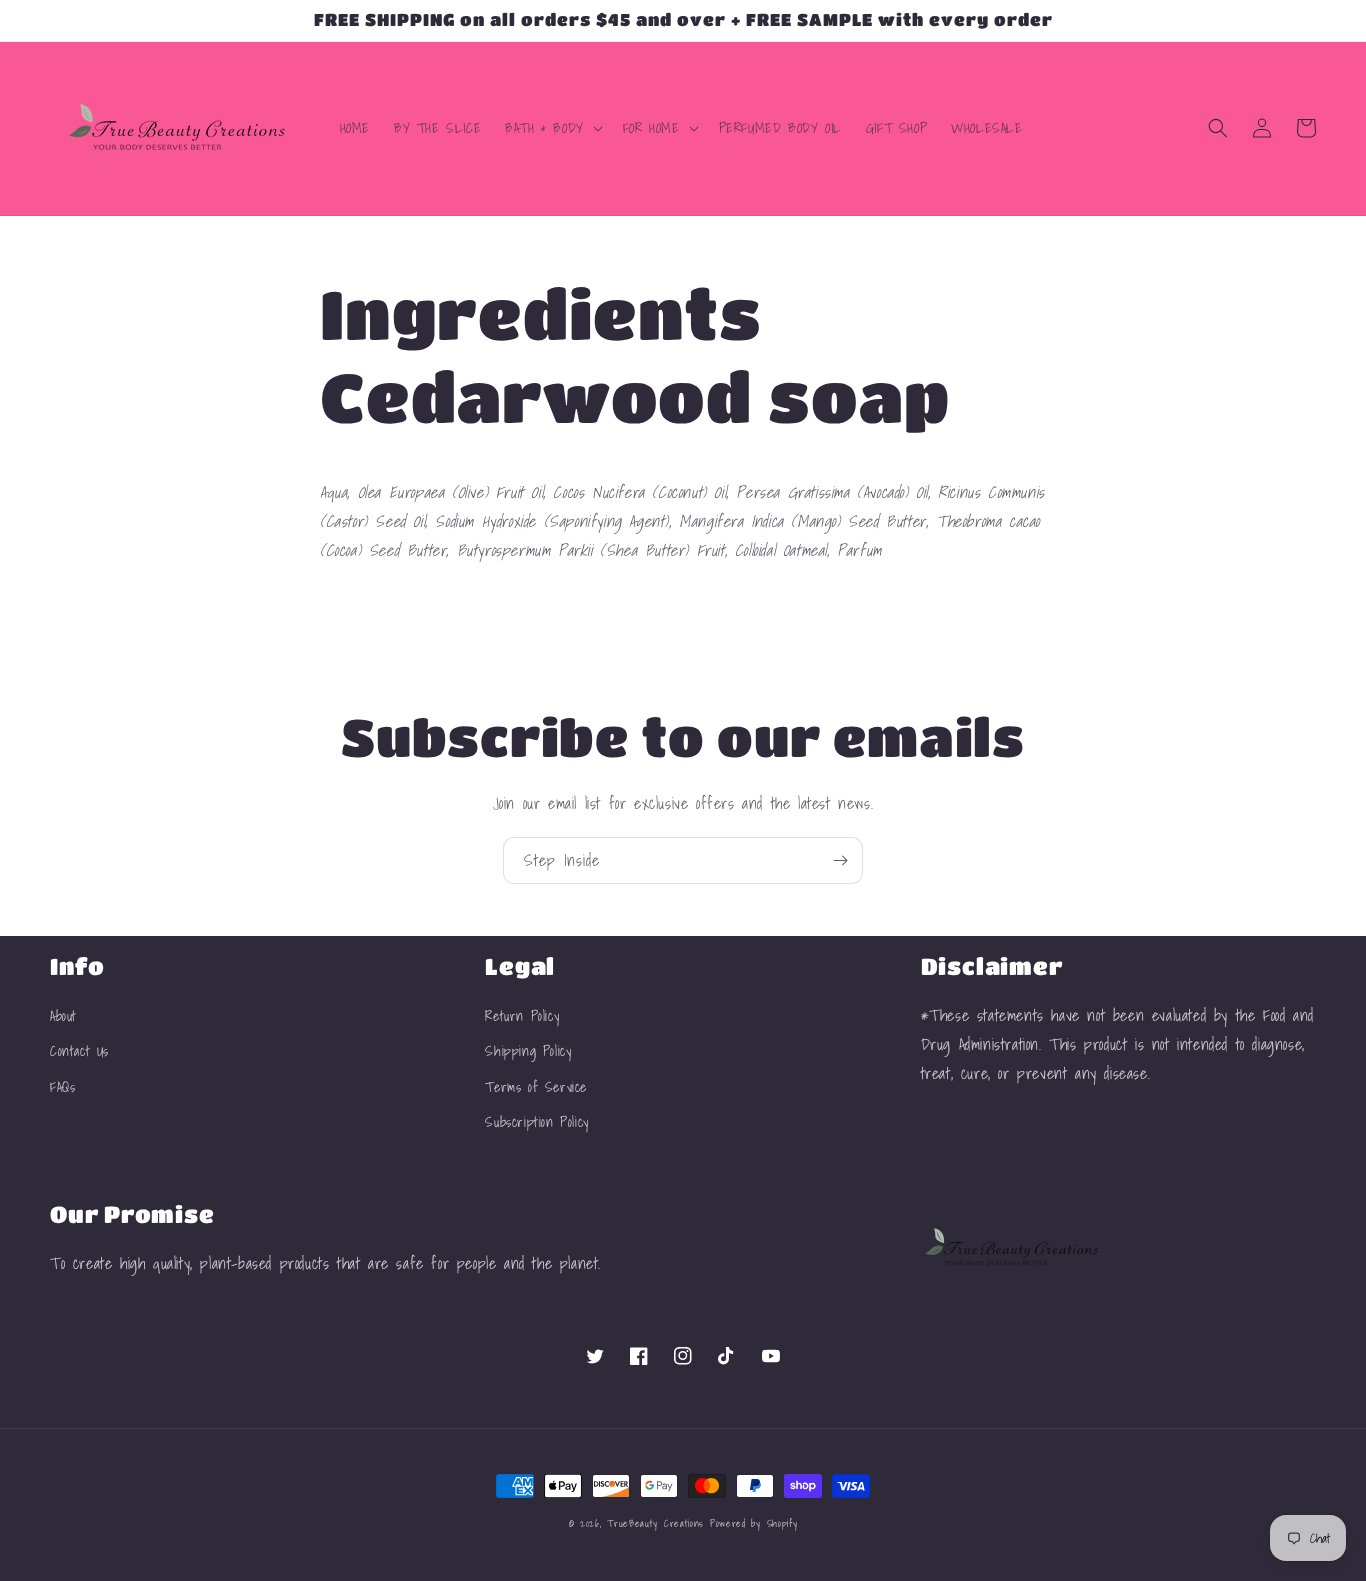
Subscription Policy (536, 1122)
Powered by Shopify (754, 1523)
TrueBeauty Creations (655, 1523)
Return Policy (522, 1016)
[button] (552, 128)
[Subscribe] (840, 860)
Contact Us (79, 1051)
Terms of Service (536, 1087)
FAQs (62, 1087)
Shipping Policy (528, 1051)
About (63, 1016)
